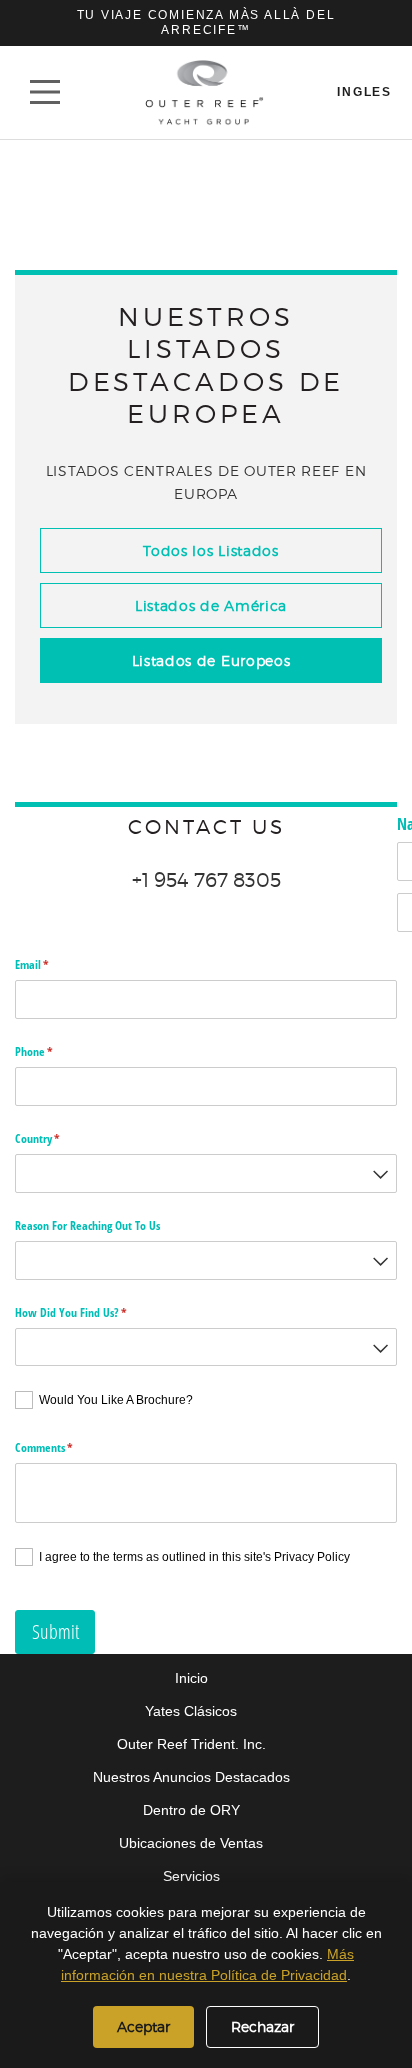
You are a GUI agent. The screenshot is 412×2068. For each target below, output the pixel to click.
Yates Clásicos (191, 1711)
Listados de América (211, 605)
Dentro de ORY (191, 1810)
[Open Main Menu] (45, 92)
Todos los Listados (211, 550)
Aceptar (143, 2026)
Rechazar (262, 2026)
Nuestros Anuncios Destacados (191, 1777)
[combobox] (206, 1173)
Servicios (191, 1876)
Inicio (191, 1678)
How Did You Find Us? (91, 1312)
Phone (54, 1051)
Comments (64, 1447)
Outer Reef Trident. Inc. (191, 1744)
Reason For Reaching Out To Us (87, 1225)
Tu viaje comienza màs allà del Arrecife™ (206, 22)
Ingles (364, 92)
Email (52, 964)
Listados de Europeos (211, 660)
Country (58, 1138)
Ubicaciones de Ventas (191, 1843)
